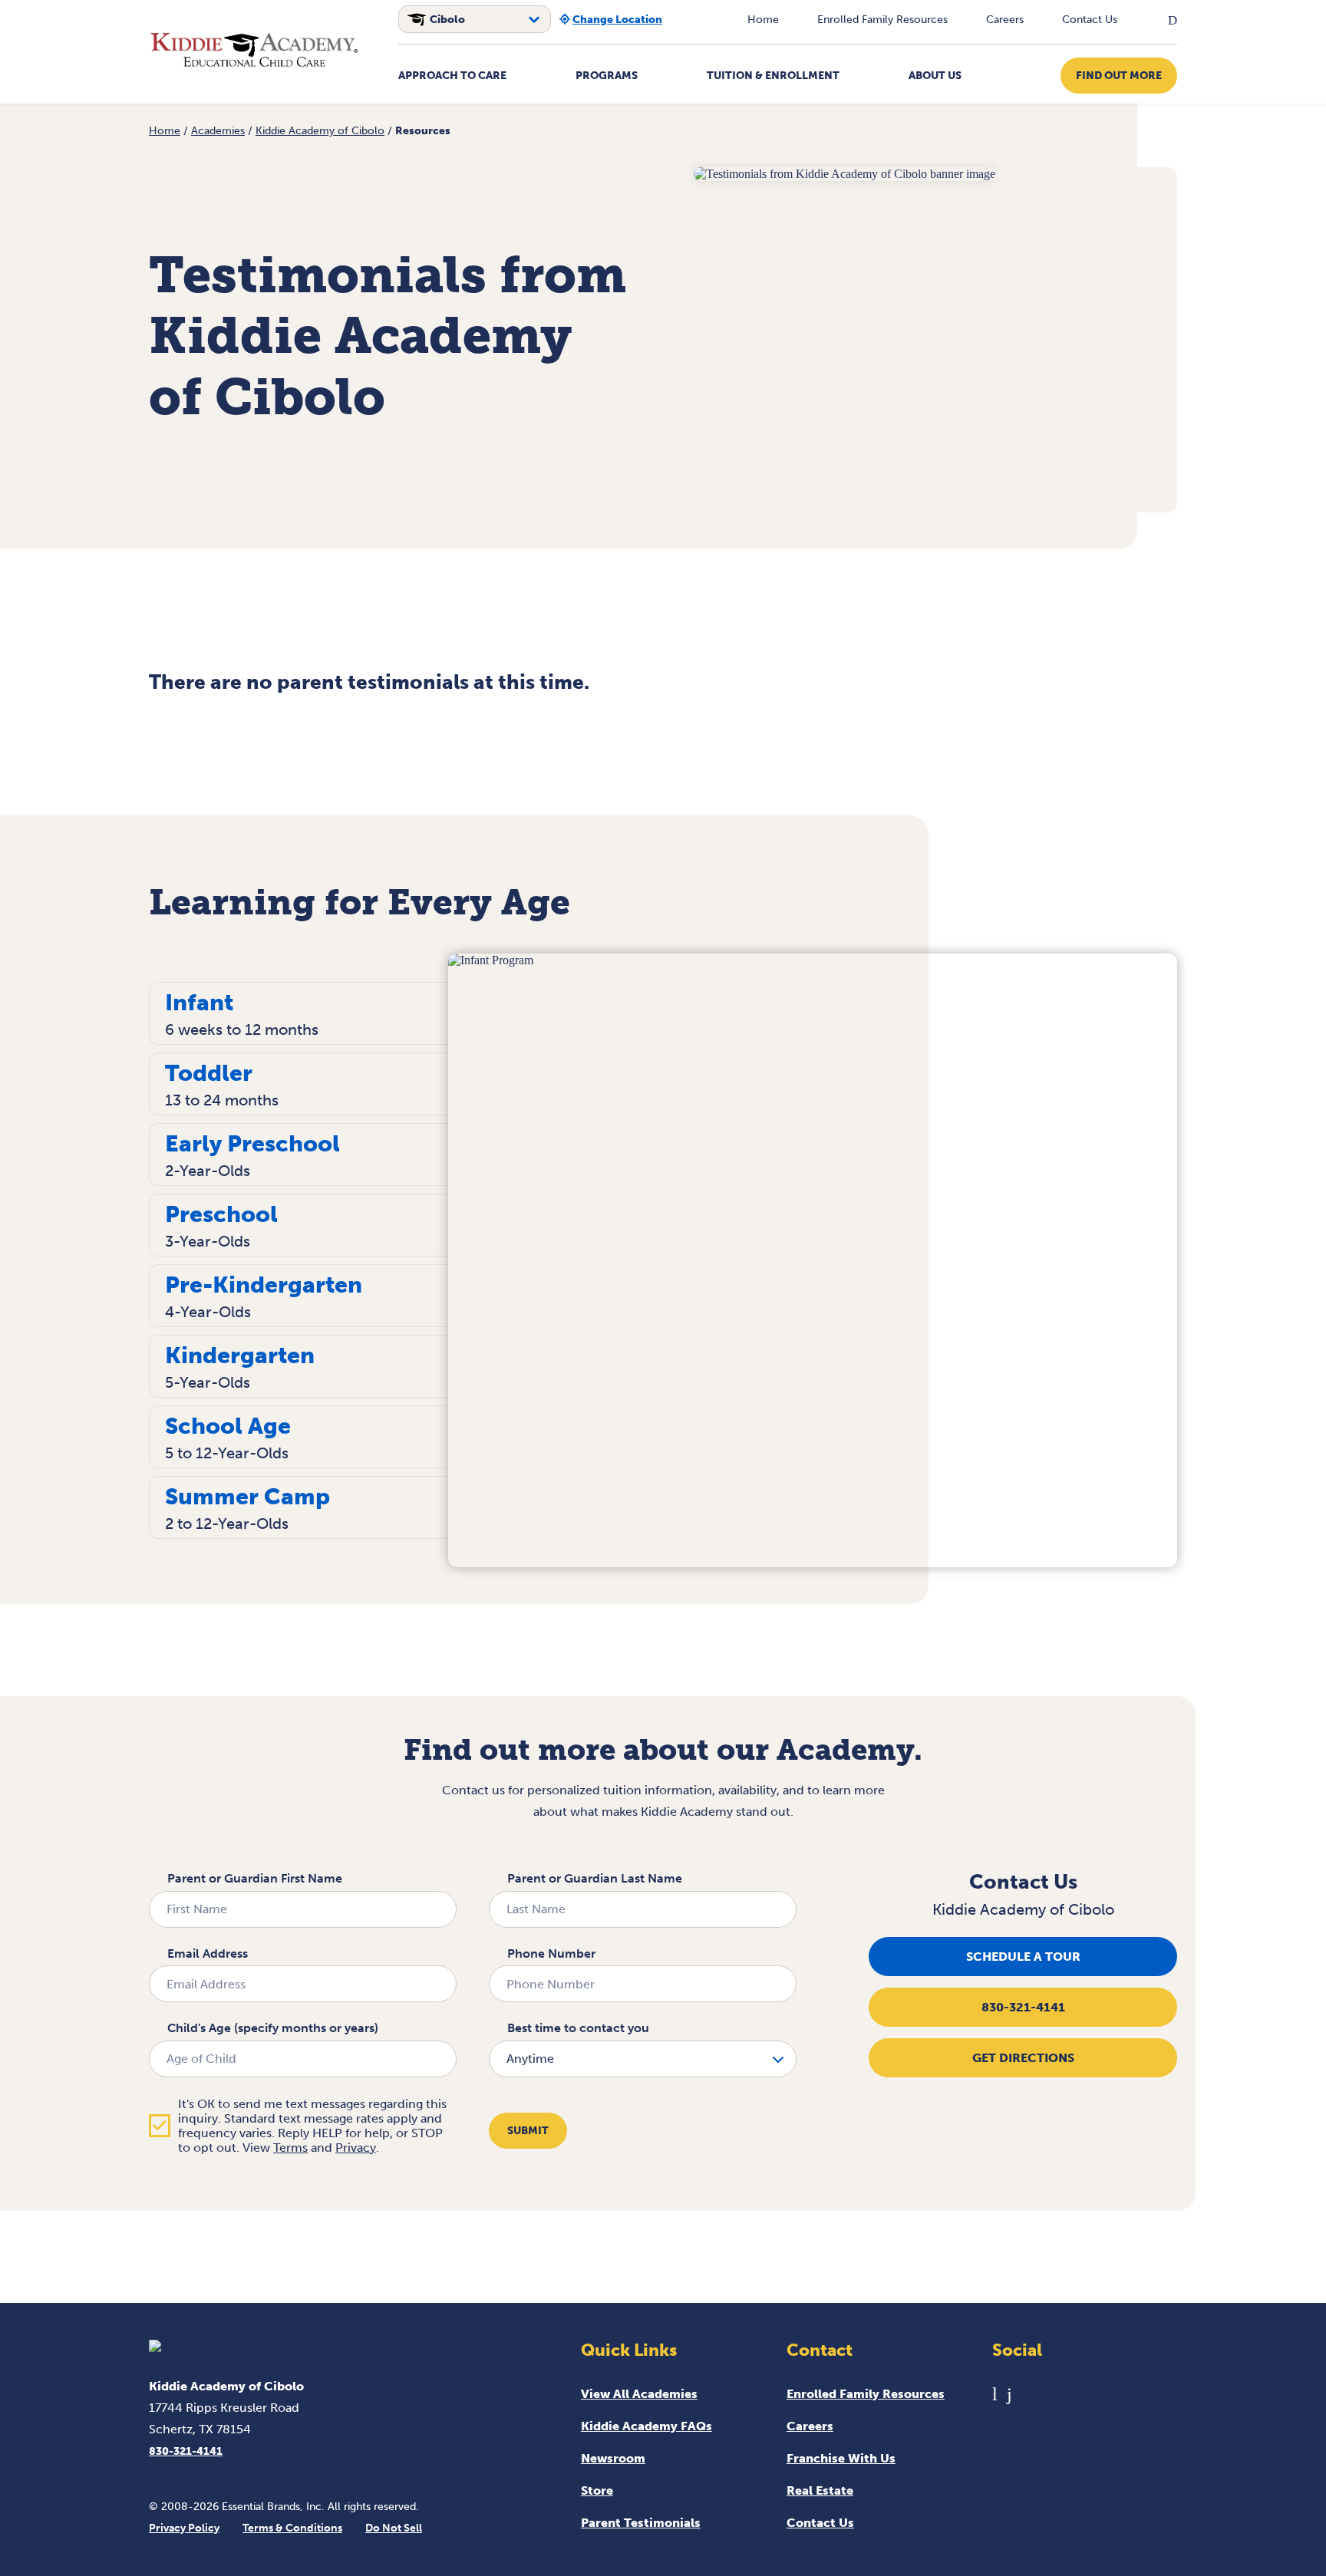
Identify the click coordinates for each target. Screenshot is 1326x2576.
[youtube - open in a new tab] (995, 2394)
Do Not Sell (394, 2528)
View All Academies (639, 2394)
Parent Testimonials (641, 2523)
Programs (607, 76)
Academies (218, 131)
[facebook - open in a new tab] (1009, 2394)
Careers (1005, 20)
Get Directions (1023, 2058)
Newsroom (613, 2458)
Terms (290, 2148)
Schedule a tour (1023, 1957)
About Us (935, 76)
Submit (528, 2131)
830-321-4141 (1023, 2007)
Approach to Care (452, 76)
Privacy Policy (184, 2528)
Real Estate (820, 2490)
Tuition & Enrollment (773, 76)
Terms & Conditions (292, 2528)
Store (597, 2490)
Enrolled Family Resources (882, 20)
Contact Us (1090, 20)
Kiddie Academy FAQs (647, 2426)
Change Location (617, 20)
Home (763, 20)
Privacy (356, 2148)
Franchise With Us (841, 2458)
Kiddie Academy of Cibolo (320, 131)
